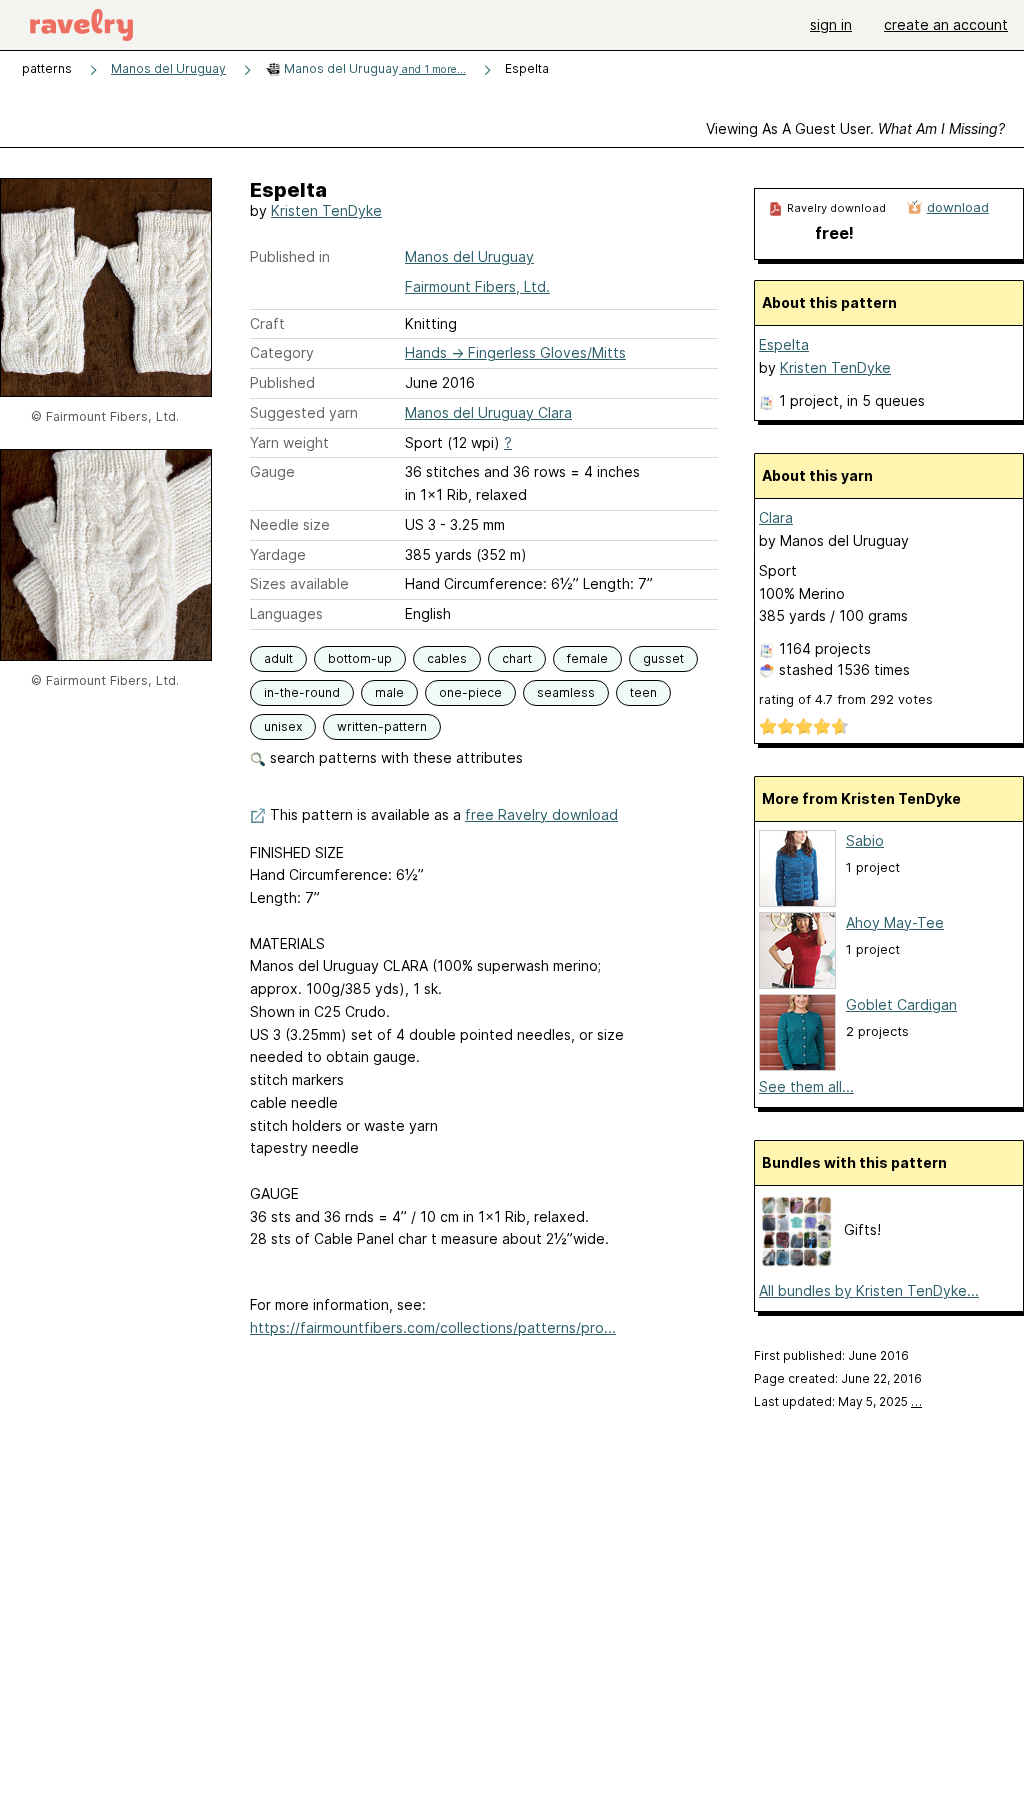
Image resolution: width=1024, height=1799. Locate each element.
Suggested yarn (304, 412)
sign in (831, 24)
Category (282, 352)
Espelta (784, 344)
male (389, 692)
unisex (283, 726)
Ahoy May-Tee (895, 922)
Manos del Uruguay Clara (488, 412)
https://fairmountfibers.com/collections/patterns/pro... (433, 1327)
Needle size (290, 524)
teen (643, 692)
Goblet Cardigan (901, 1004)
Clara (776, 517)
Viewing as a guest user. (855, 128)
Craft (267, 323)
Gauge (272, 471)
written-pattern (382, 726)
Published (282, 382)
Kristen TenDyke (326, 210)
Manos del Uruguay (168, 68)
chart (517, 658)
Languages (286, 613)
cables (447, 658)
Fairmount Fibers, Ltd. (477, 286)
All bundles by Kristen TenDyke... (869, 1290)
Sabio (865, 840)
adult (278, 658)
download (958, 207)
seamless (566, 692)
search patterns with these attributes (394, 757)
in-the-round (302, 692)
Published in (290, 256)
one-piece (470, 692)
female (587, 658)
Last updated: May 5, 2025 (838, 1401)
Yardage (278, 554)
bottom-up (360, 658)
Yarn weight (289, 442)
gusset (663, 658)
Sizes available (299, 583)
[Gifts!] (796, 1263)
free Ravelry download (541, 814)
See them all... (806, 1086)
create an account (946, 24)
